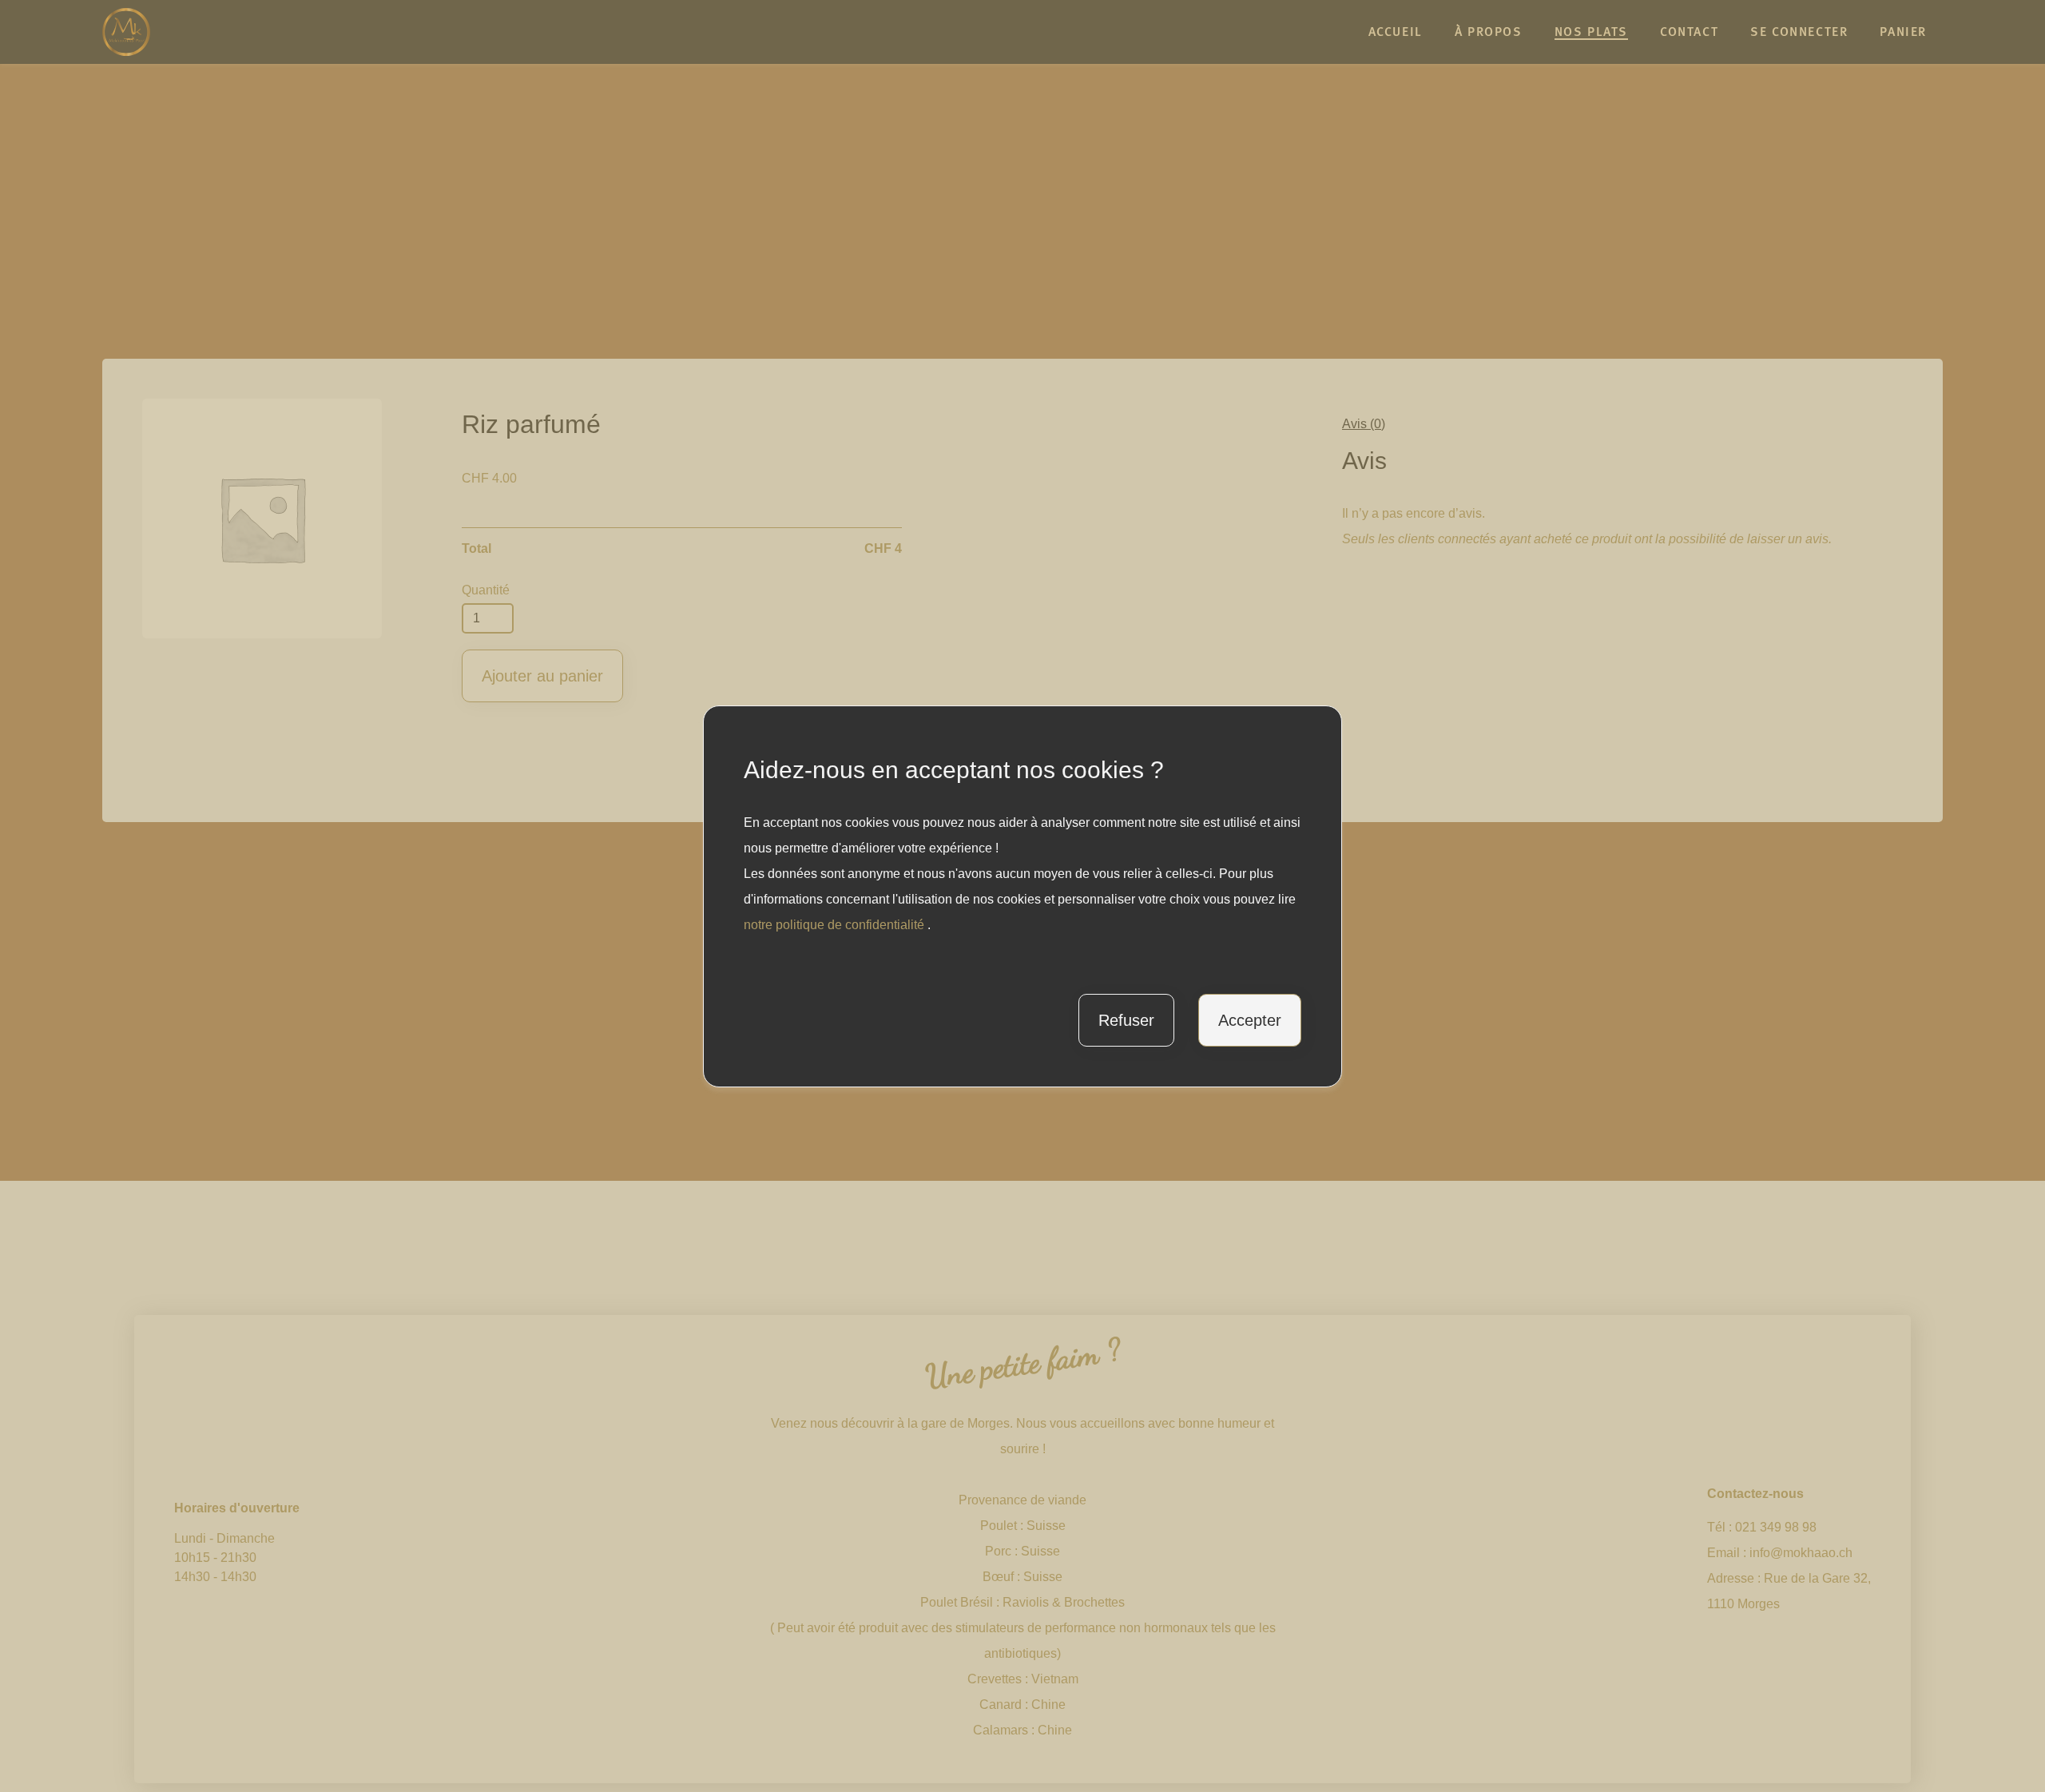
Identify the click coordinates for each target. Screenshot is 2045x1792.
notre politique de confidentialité (836, 925)
